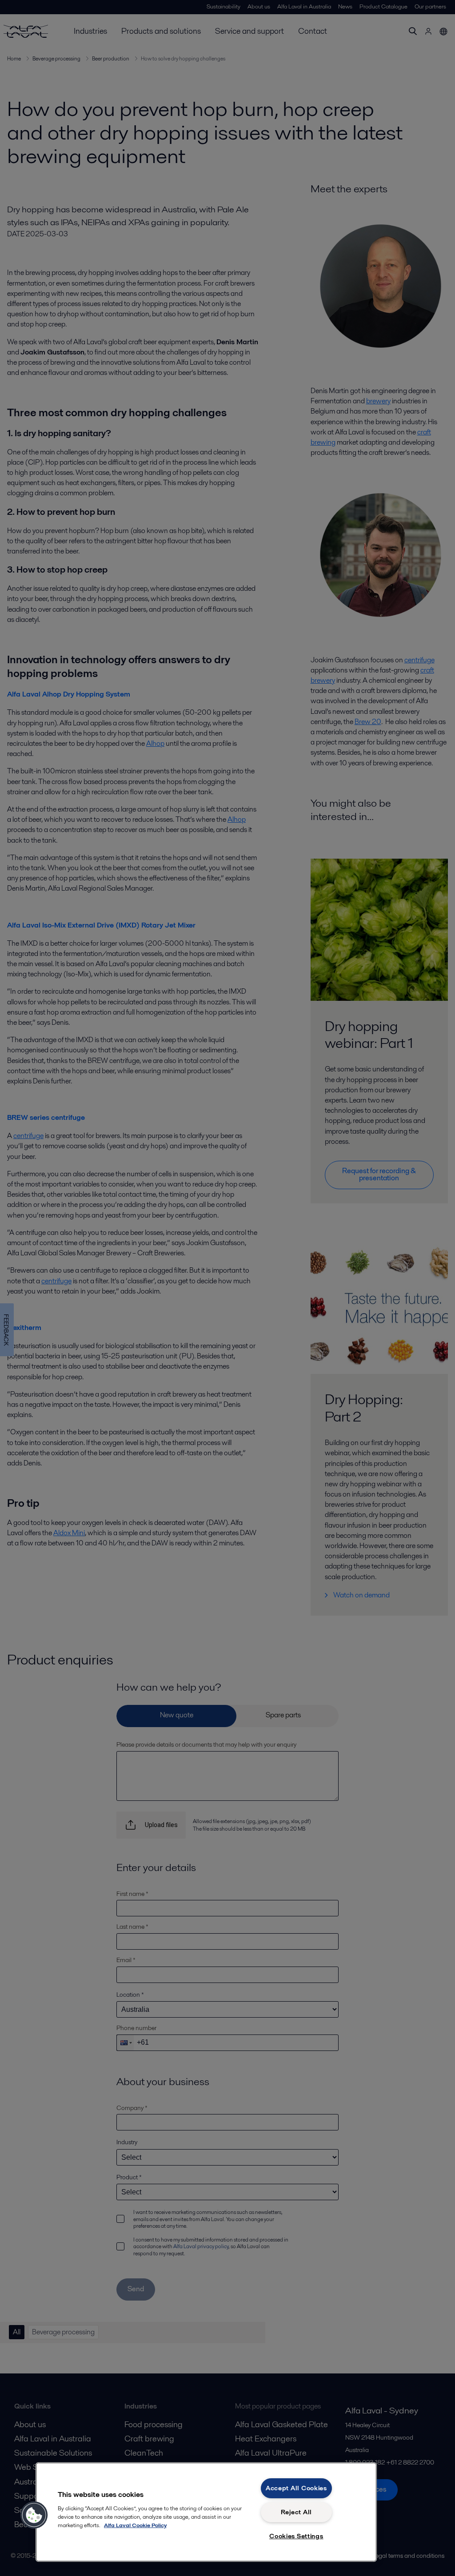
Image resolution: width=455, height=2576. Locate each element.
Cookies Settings (296, 2536)
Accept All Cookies (296, 2488)
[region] (206, 2512)
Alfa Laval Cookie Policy (135, 2525)
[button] (34, 2515)
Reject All (296, 2512)
